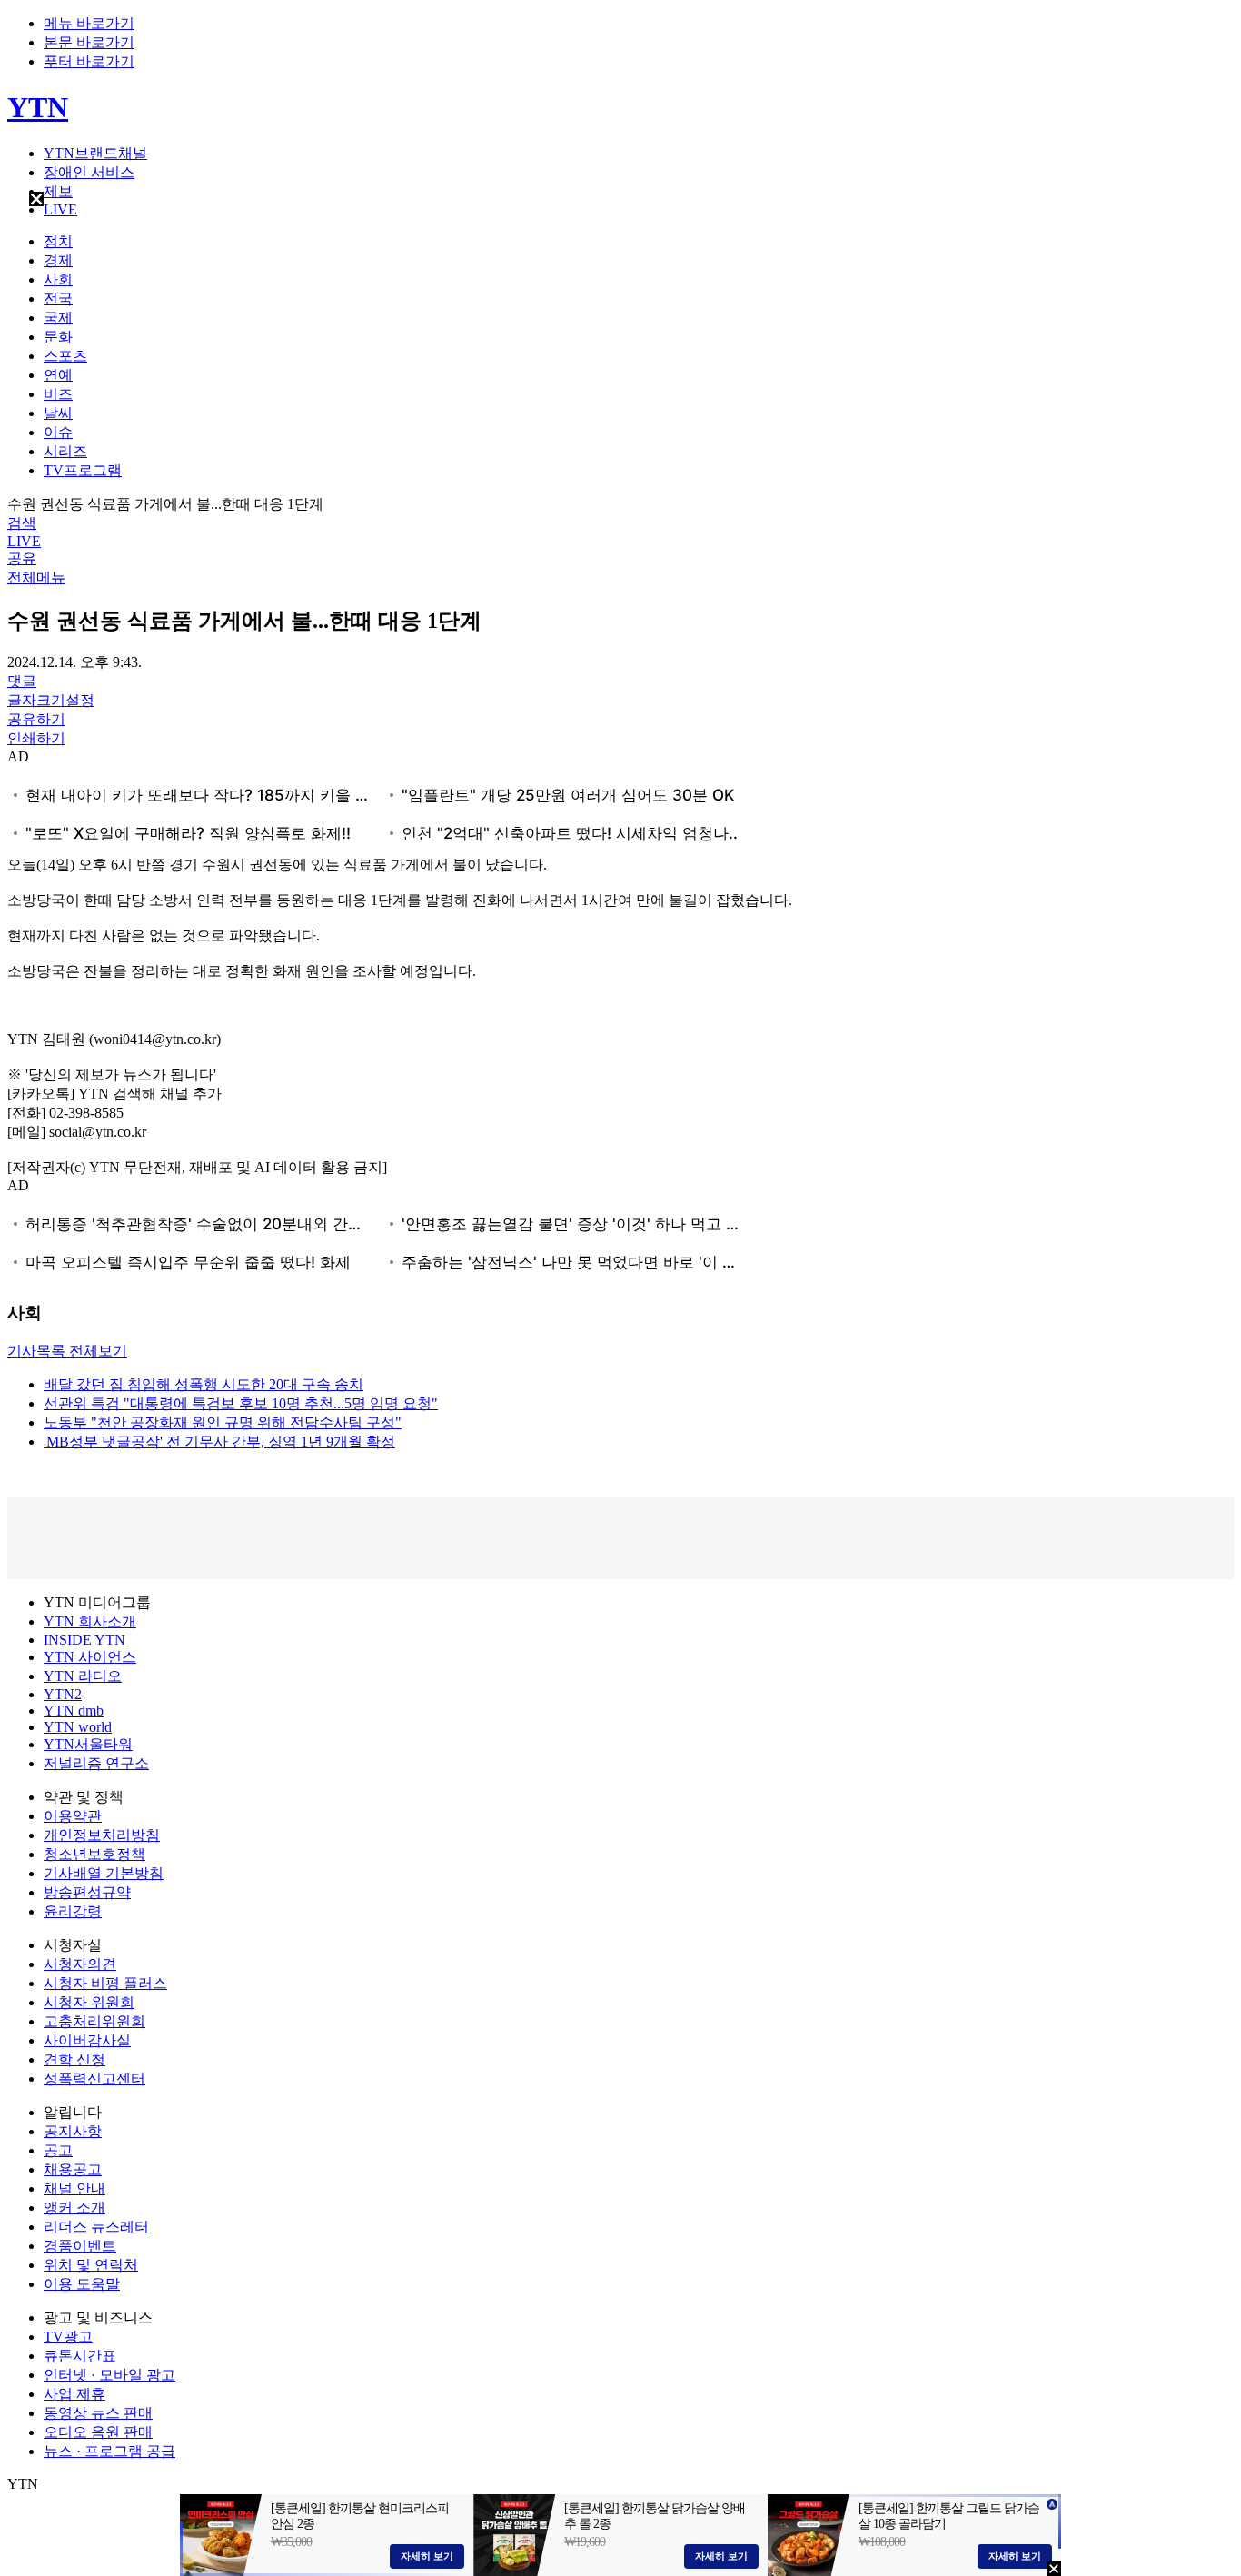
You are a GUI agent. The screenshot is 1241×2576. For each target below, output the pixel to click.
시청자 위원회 (89, 2002)
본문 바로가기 (89, 42)
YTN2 (63, 1694)
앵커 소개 (74, 2208)
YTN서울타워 (88, 1744)
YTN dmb (74, 1711)
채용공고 (73, 2169)
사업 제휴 (74, 2394)
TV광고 (68, 2337)
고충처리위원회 (94, 2021)
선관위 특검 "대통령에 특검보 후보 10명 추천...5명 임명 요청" (241, 1403)
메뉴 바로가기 (89, 23)
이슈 (58, 432)
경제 (58, 260)
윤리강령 (73, 1911)
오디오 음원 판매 (98, 2432)
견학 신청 (74, 2059)
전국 (58, 298)
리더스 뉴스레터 (96, 2227)
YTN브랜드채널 (95, 153)
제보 (58, 191)
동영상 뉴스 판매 (98, 2413)
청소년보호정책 (94, 1854)
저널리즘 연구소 (96, 1763)
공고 (58, 2150)
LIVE (60, 209)
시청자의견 (80, 1964)
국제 (58, 318)
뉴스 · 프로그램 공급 (109, 2451)
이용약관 (73, 1816)
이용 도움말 (82, 2284)
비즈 (58, 394)
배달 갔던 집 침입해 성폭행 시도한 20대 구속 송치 (204, 1384)
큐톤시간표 (80, 2356)
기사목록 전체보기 (67, 1351)
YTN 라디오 (83, 1676)
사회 (58, 279)
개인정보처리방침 (102, 1835)
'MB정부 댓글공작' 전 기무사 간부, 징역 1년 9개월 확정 (219, 1442)
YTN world (78, 1727)
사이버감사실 (87, 2040)
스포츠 (65, 356)
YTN (38, 107)
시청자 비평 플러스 (105, 1983)
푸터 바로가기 (89, 61)
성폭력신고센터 (94, 2079)
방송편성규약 (87, 1892)
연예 (58, 375)
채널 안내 (74, 2188)
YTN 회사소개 (90, 1621)
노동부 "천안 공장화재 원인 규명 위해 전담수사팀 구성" (223, 1422)
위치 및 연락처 (91, 2265)
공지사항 (73, 2131)
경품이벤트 (80, 2246)
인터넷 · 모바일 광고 (109, 2375)
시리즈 (65, 451)
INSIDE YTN (84, 1640)
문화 (58, 337)
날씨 (58, 413)
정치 (58, 241)
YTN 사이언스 (90, 1657)
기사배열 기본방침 (104, 1873)
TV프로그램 (83, 470)
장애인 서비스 (89, 172)
